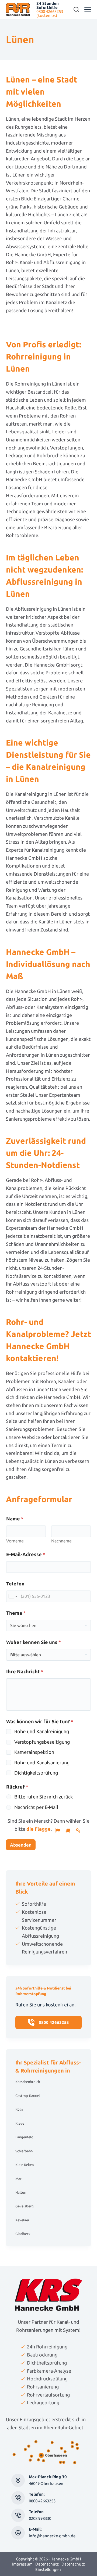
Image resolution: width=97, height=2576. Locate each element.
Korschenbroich (28, 2082)
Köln (19, 2109)
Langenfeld (24, 2137)
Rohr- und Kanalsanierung (42, 1762)
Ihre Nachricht (25, 1671)
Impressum (22, 2564)
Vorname (15, 1541)
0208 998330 (40, 2518)
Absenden (21, 1845)
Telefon (15, 1584)
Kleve (20, 2123)
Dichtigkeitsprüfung (36, 1773)
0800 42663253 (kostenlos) (50, 13)
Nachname (61, 1541)
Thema (16, 1613)
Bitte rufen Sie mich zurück (44, 1797)
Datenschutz (47, 2564)
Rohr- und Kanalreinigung (42, 1731)
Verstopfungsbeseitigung (42, 1742)
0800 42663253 (42, 2501)
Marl (19, 2179)
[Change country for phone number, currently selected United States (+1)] (13, 1596)
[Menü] (88, 10)
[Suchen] (76, 9)
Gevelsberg (25, 2206)
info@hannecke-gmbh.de (52, 2536)
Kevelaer (22, 2220)
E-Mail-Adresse (26, 1554)
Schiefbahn (24, 2151)
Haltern (21, 2192)
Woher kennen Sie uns (34, 1642)
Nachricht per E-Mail (36, 1807)
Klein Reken (25, 2165)
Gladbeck (23, 2234)
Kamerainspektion (34, 1752)
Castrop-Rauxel (28, 2096)
